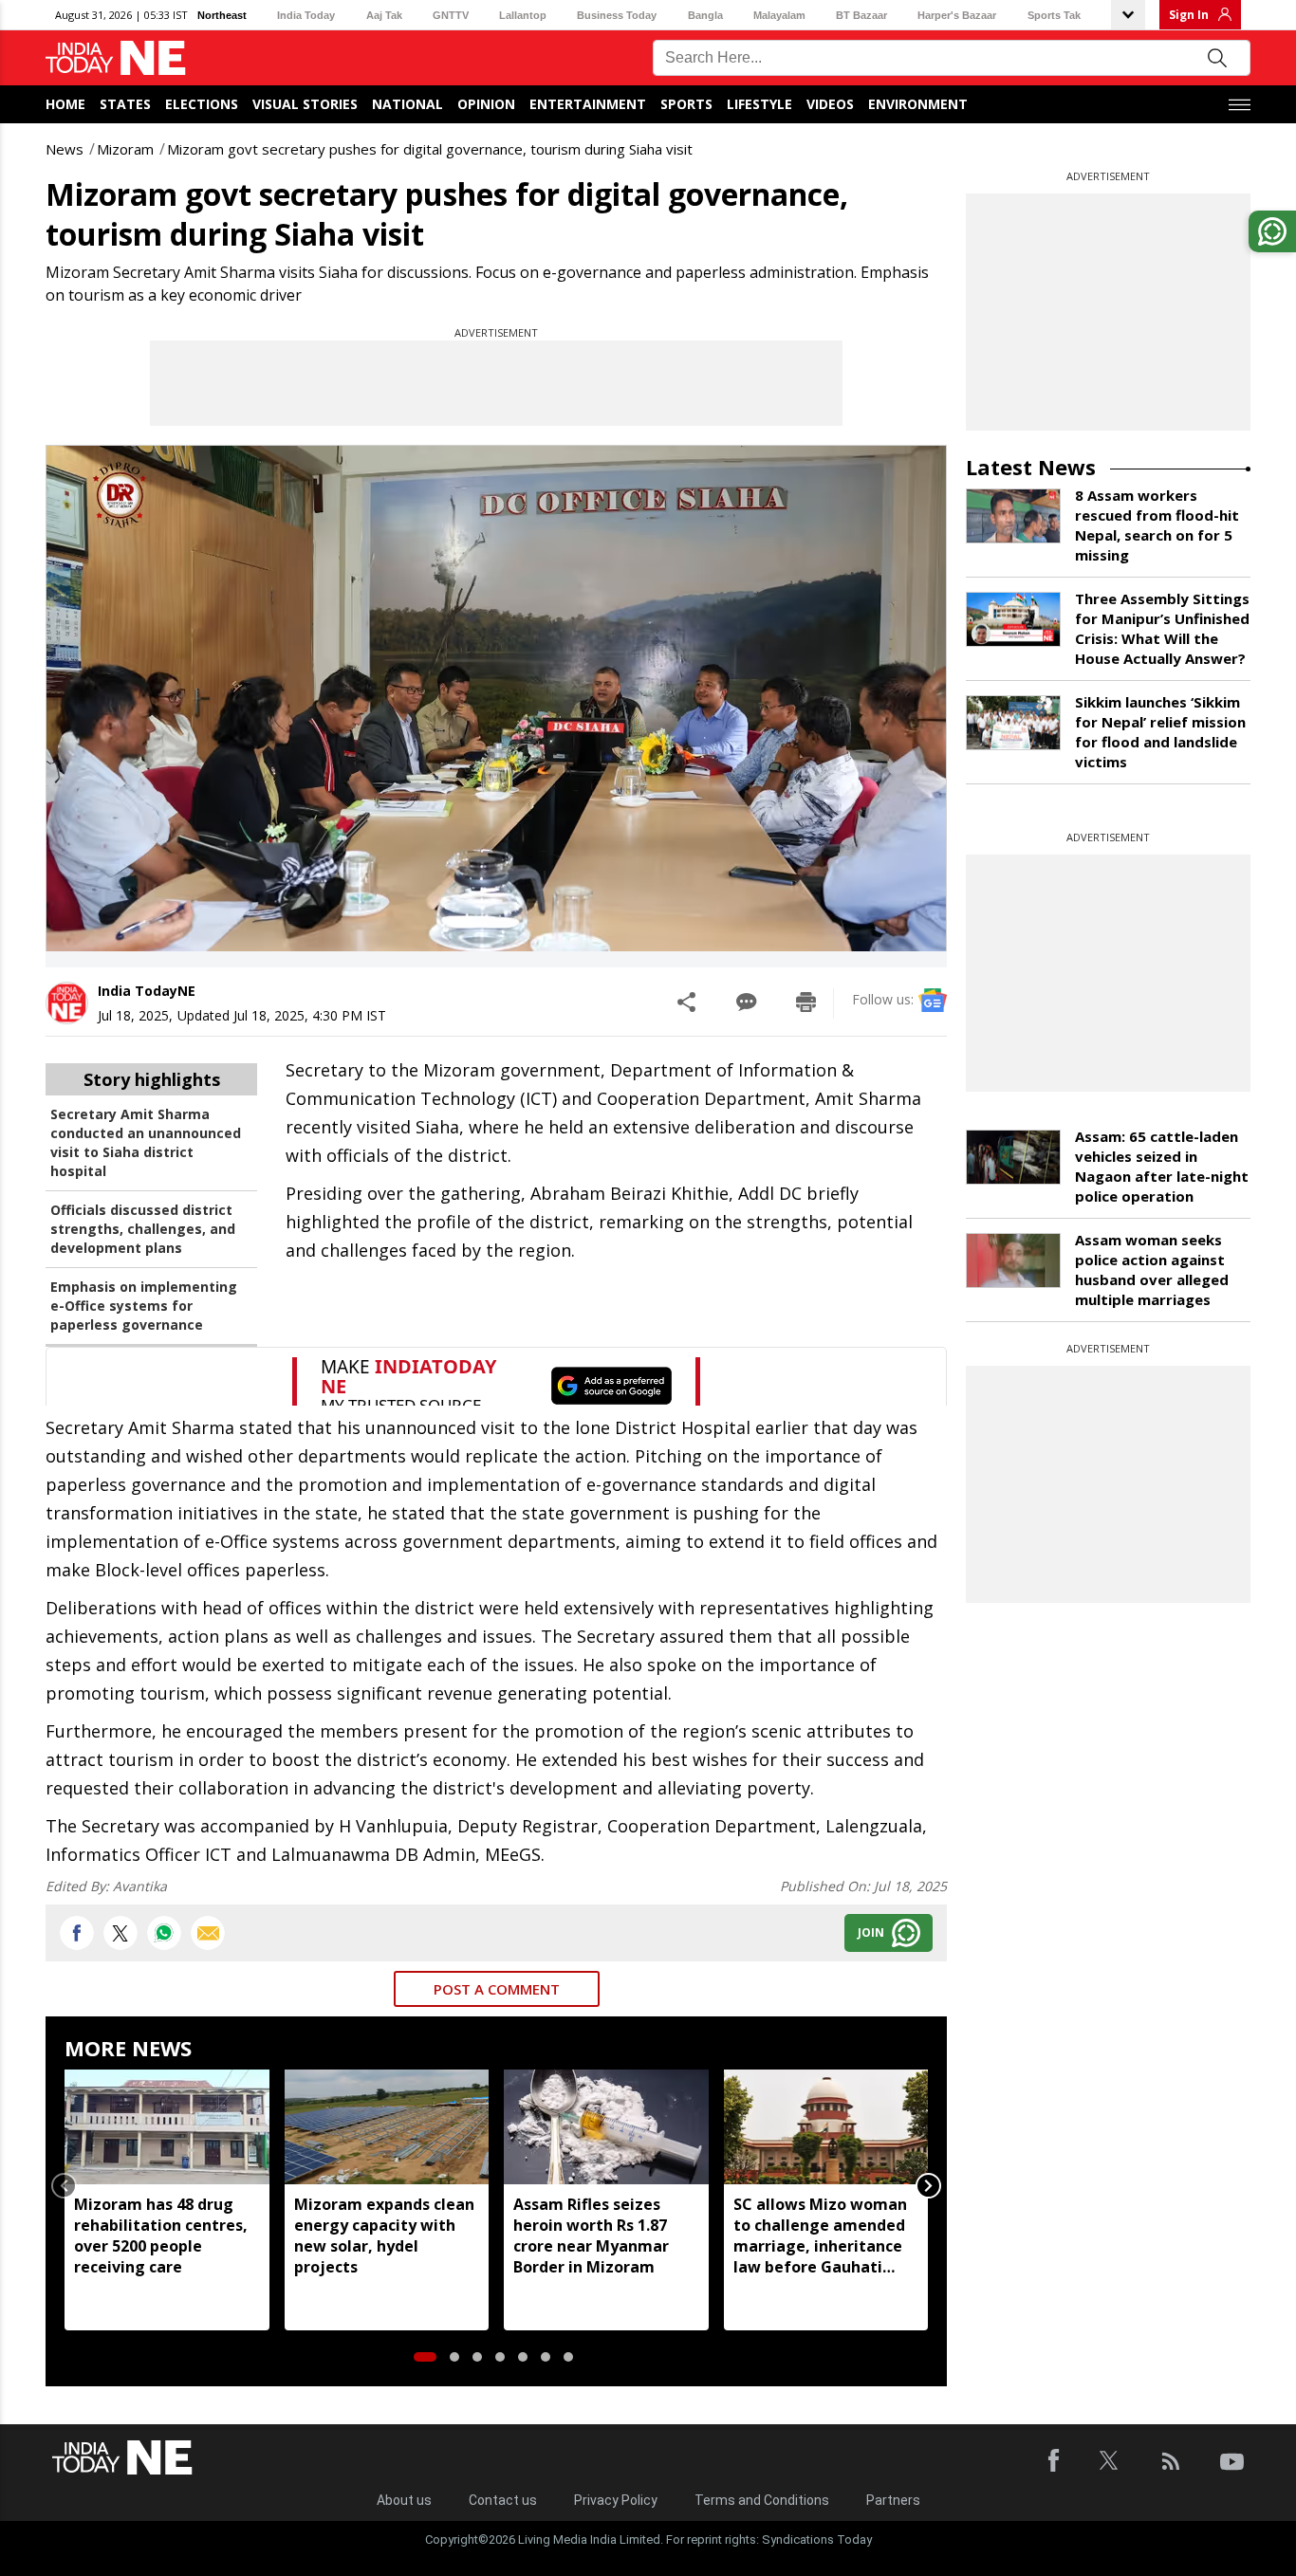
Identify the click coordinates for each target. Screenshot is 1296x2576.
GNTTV (451, 15)
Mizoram (125, 149)
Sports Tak (1054, 15)
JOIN (871, 1932)
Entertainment (588, 104)
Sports (686, 104)
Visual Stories (305, 104)
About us (404, 2500)
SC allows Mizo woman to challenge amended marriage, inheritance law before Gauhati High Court (820, 2236)
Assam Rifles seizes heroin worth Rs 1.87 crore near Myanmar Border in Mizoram (591, 2236)
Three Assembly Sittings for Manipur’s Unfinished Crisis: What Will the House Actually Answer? (1162, 628)
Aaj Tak (384, 15)
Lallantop (523, 15)
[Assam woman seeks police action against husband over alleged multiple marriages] (1013, 1260)
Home (65, 104)
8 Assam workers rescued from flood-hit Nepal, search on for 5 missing (1157, 525)
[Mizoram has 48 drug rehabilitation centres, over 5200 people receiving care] (167, 2127)
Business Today (617, 15)
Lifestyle (759, 104)
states (125, 104)
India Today (306, 15)
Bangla (705, 15)
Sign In (1189, 15)
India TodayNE (147, 991)
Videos (830, 104)
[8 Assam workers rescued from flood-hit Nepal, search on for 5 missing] (1013, 516)
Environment (918, 104)
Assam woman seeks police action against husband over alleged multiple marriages (1152, 1270)
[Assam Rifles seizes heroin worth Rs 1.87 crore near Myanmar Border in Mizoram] (606, 2127)
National (407, 104)
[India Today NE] (116, 58)
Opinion (486, 104)
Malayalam (779, 15)
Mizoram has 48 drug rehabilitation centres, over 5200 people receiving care (161, 2236)
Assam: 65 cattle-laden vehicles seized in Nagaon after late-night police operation (1162, 1166)
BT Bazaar (861, 15)
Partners (893, 2500)
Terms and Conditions (762, 2500)
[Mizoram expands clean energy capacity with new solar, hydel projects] (387, 2127)
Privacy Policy (616, 2500)
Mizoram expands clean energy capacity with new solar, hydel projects (384, 2236)
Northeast (222, 15)
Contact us (503, 2500)
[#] (164, 1933)
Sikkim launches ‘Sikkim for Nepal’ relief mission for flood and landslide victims (1160, 732)
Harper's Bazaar (957, 15)
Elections (202, 104)
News (65, 149)
